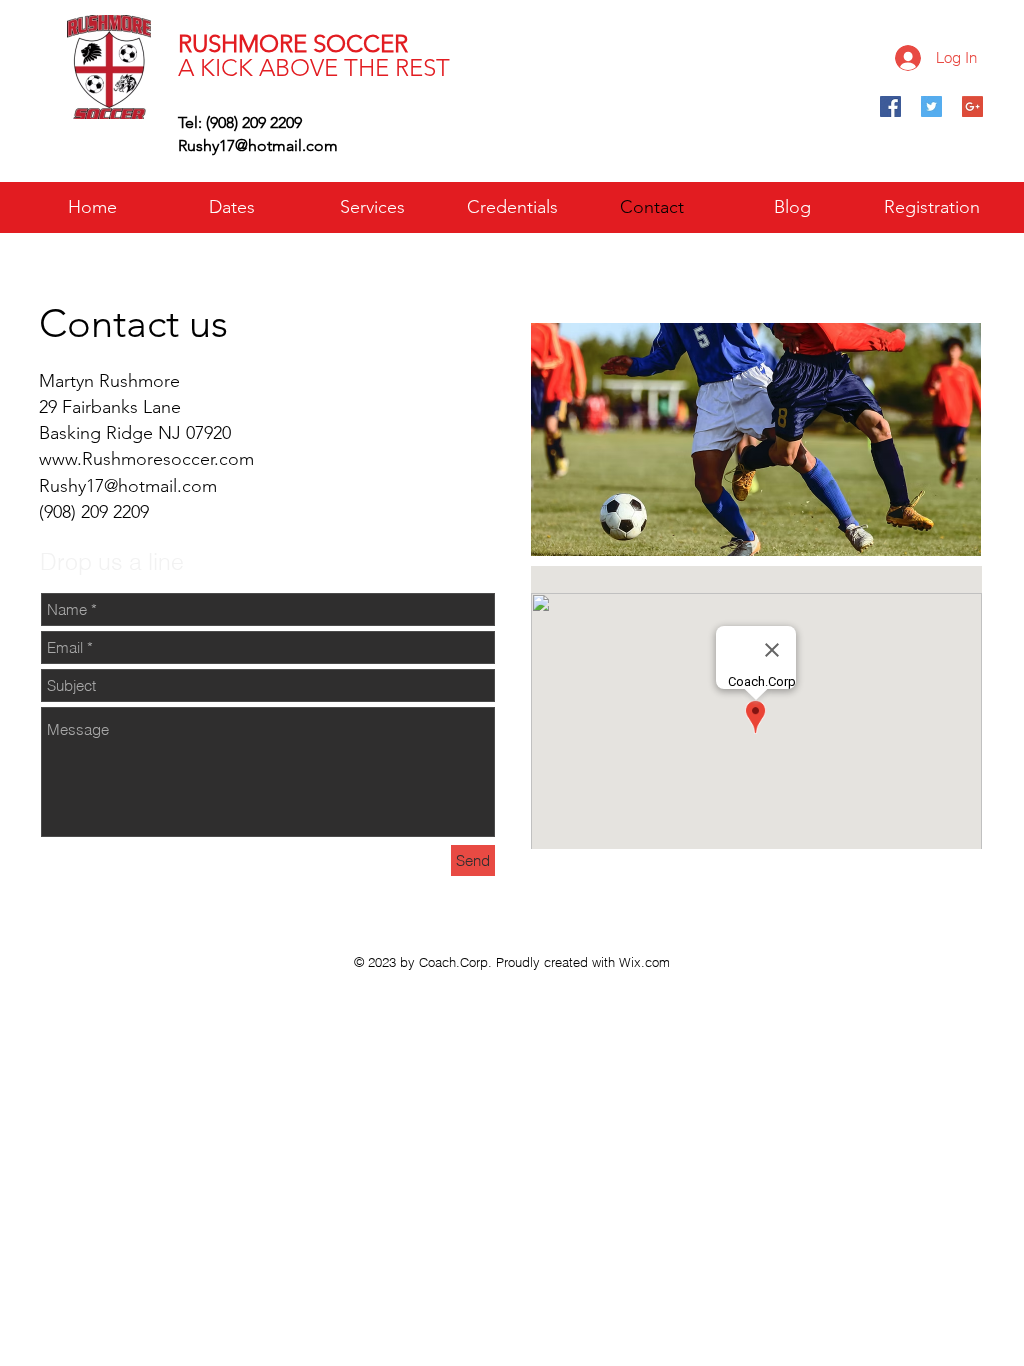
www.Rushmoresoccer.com (146, 459)
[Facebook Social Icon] (890, 106)
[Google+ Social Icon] (972, 106)
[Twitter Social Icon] (931, 106)
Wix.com (644, 962)
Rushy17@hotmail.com (258, 145)
